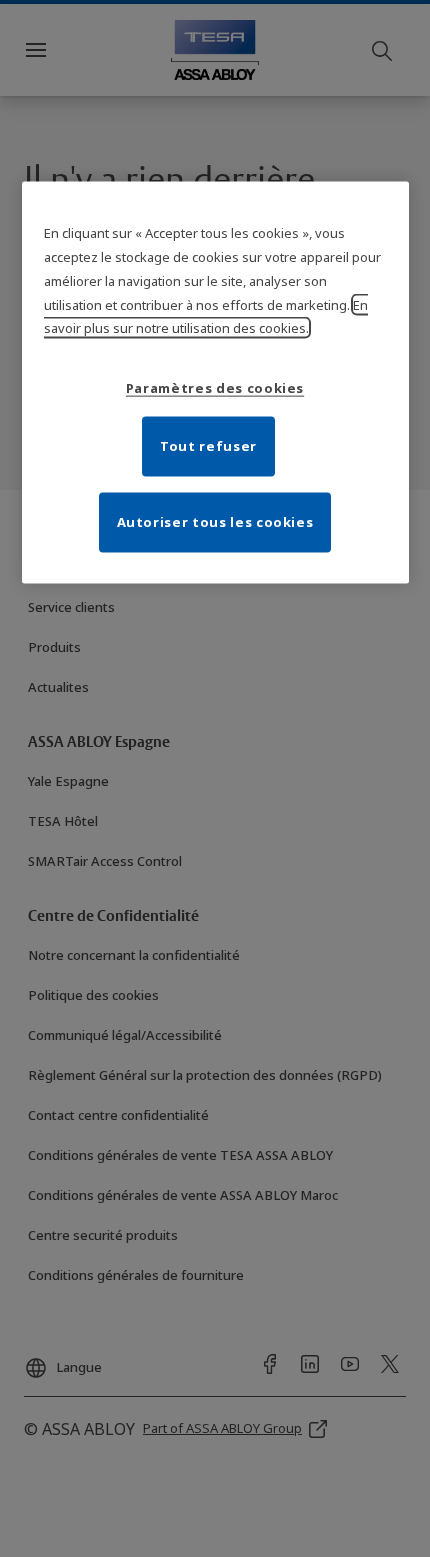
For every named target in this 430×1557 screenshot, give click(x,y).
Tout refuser (208, 446)
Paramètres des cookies (215, 388)
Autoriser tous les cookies (215, 522)
